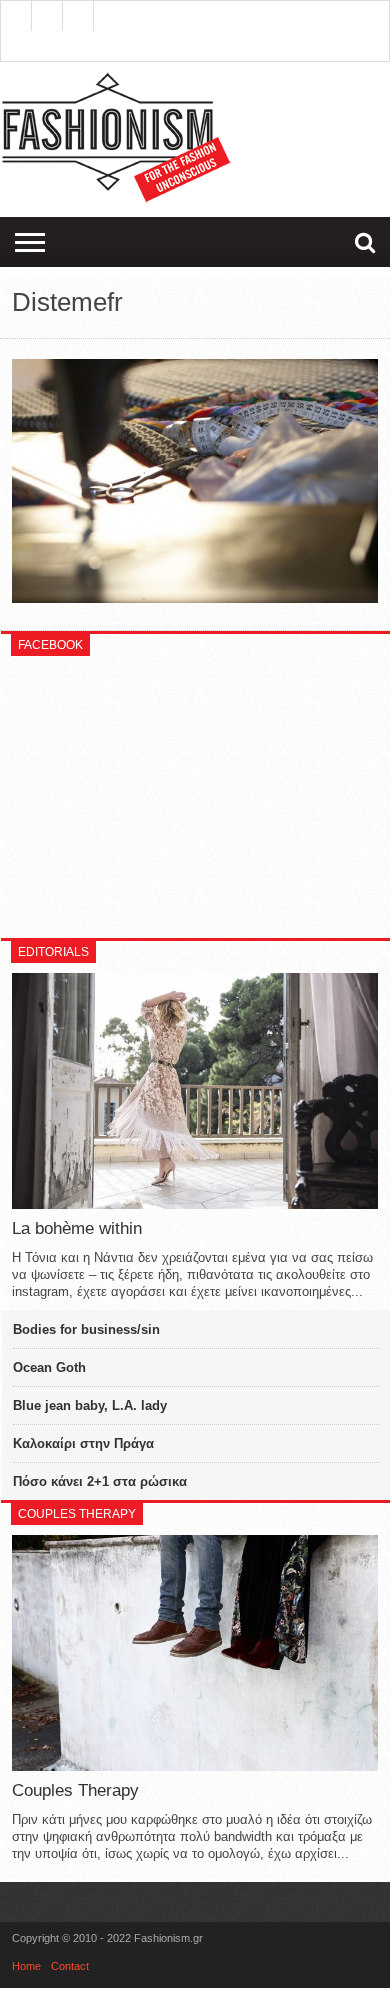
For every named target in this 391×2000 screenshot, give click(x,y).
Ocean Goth (49, 1367)
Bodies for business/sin (86, 1329)
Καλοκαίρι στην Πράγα (83, 1443)
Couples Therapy (75, 1790)
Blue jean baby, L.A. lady (90, 1405)
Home (26, 1966)
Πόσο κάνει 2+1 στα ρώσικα (100, 1481)
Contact (70, 1966)
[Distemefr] (195, 598)
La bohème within (77, 1228)
